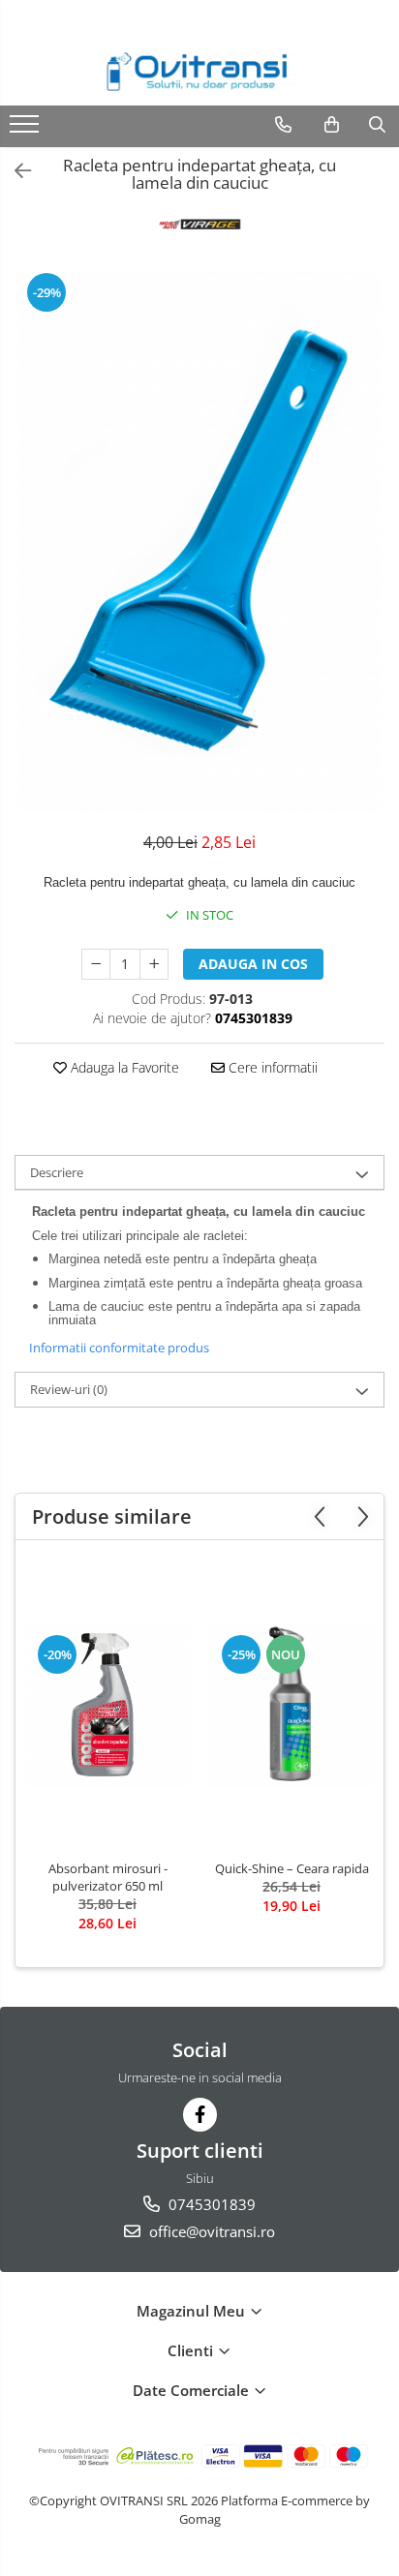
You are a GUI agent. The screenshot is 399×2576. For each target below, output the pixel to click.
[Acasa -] (199, 72)
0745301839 (210, 2204)
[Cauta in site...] (377, 125)
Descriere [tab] (57, 1172)
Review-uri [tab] (69, 1389)
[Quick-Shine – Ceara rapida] (292, 1705)
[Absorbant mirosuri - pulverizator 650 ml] (107, 1705)
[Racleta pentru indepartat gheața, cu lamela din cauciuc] (199, 541)
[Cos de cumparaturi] (332, 125)
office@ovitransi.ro (210, 2231)
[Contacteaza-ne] (283, 125)
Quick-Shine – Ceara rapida (292, 1868)
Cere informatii (271, 1067)
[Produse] (27, 130)
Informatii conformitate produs (119, 1348)
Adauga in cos (253, 964)
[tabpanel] (199, 541)
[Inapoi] (15, 171)
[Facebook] (200, 2115)
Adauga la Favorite (123, 1067)
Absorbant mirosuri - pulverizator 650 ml (108, 1877)
